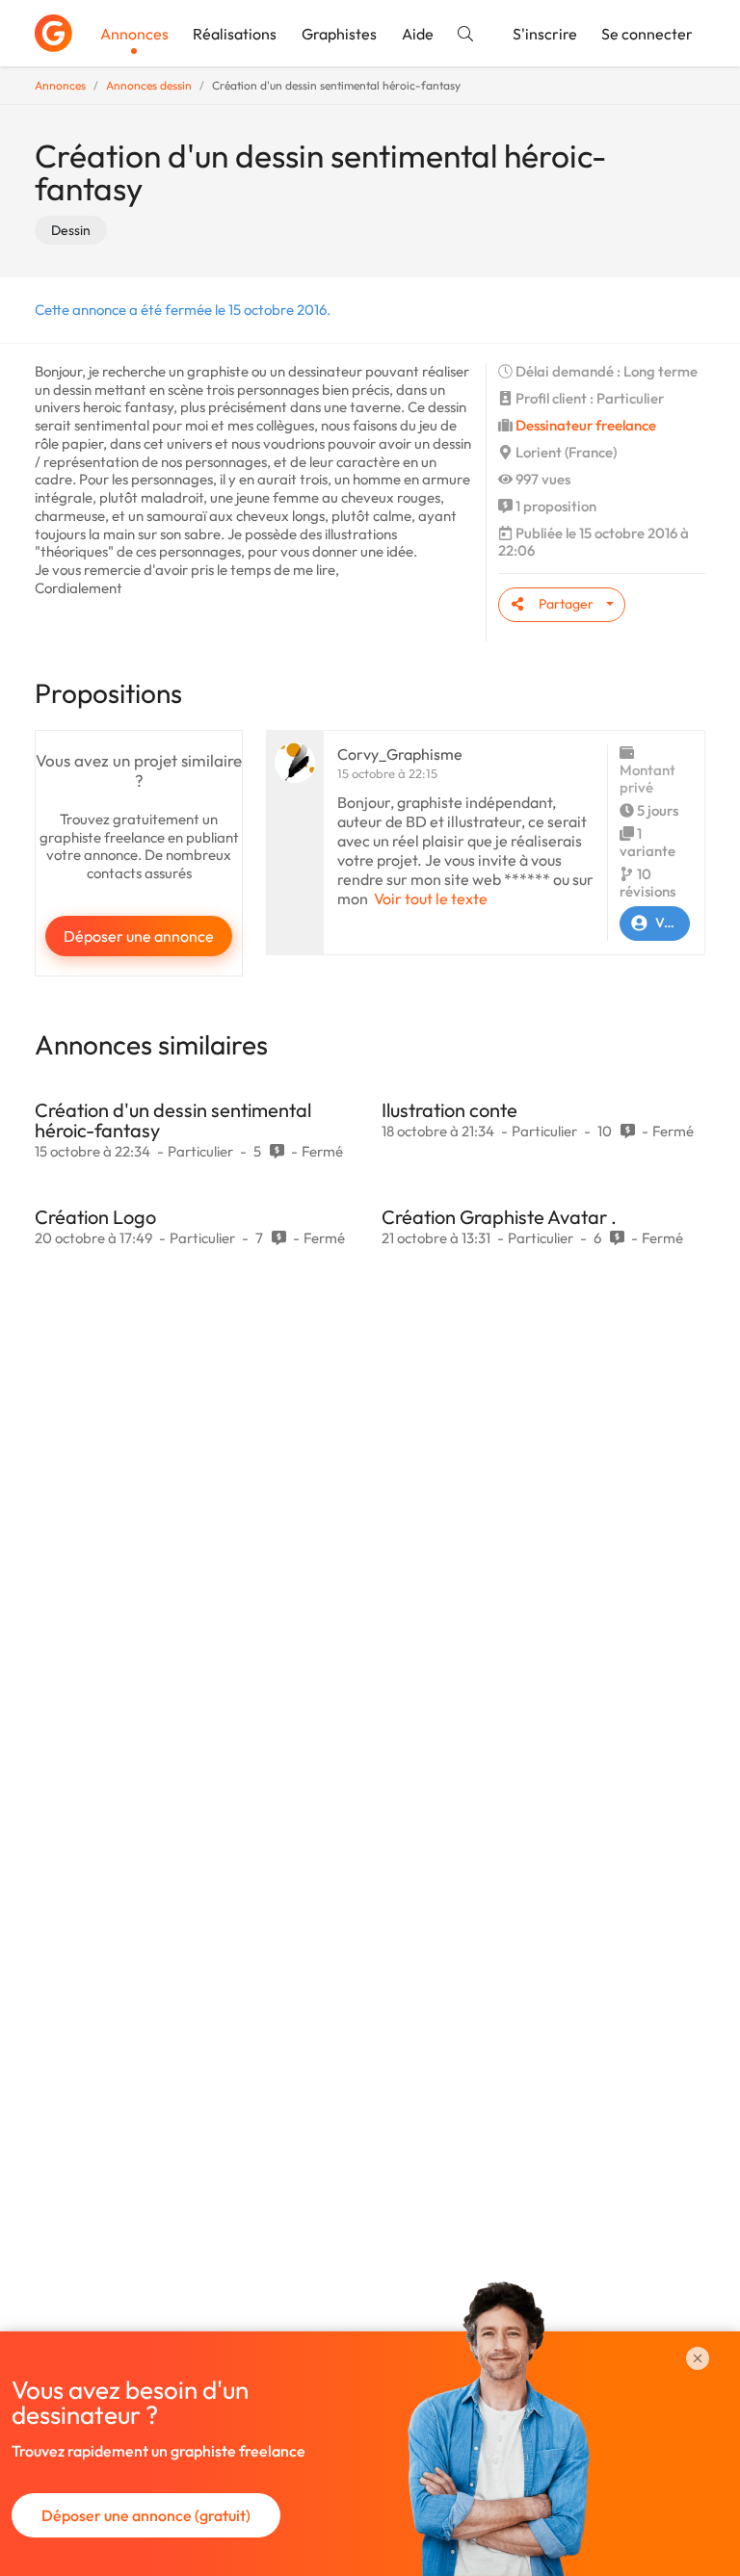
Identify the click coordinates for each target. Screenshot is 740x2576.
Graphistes (339, 34)
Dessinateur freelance (586, 425)
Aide (418, 34)
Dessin (71, 230)
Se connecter (647, 34)
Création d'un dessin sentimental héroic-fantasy (173, 1120)
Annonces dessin (149, 85)
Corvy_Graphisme (400, 754)
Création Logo (95, 1217)
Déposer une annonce (139, 936)
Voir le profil (673, 923)
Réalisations (235, 34)
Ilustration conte (449, 1110)
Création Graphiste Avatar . (499, 1217)
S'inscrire (545, 34)
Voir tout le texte (431, 898)
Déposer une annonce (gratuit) (146, 2515)
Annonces (134, 34)
